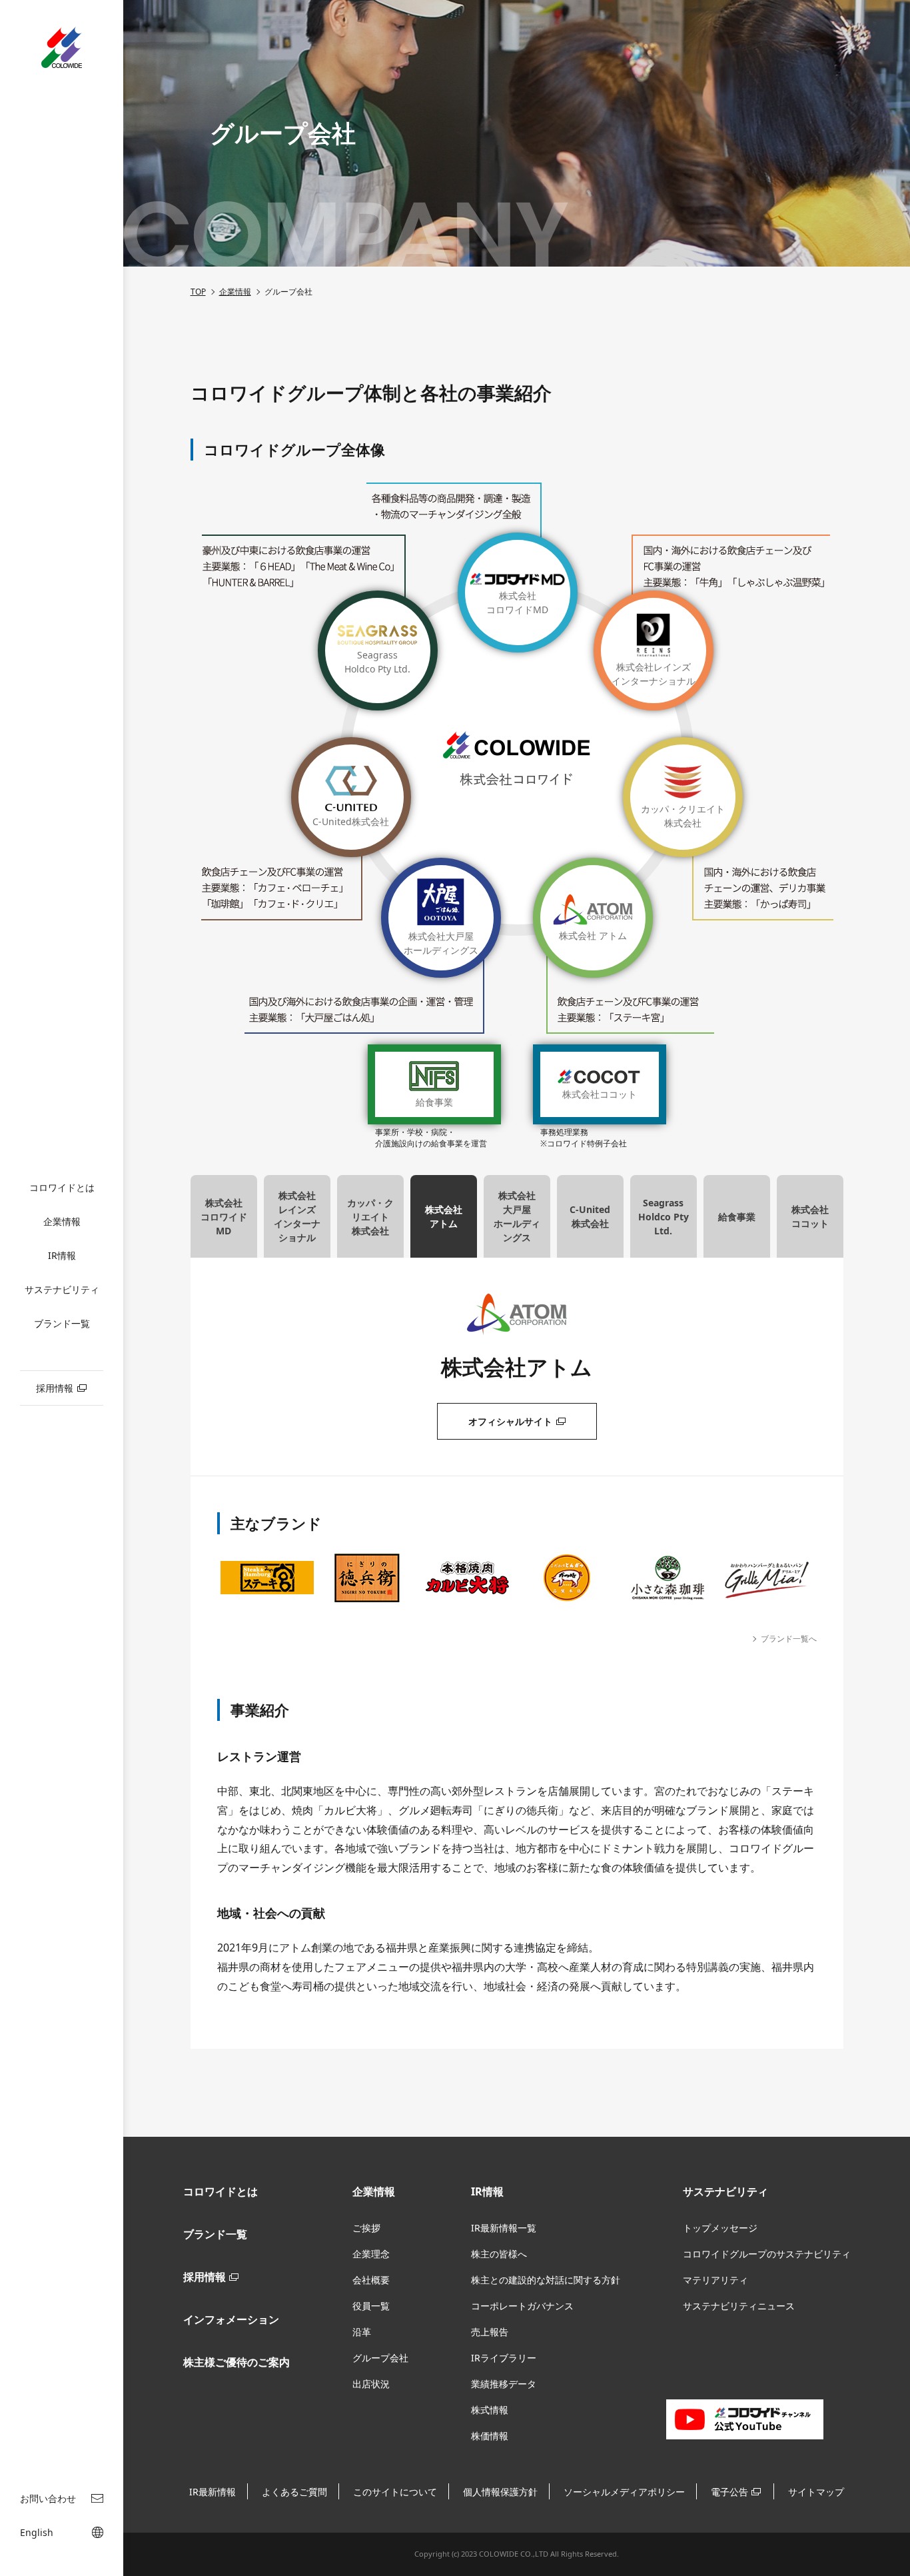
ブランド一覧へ (789, 1639)
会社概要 (371, 2280)
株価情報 (490, 2436)
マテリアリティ (715, 2280)
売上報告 (490, 2332)
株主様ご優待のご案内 (236, 2362)
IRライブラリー (504, 2358)
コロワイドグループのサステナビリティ (767, 2254)
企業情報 (62, 1221)
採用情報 (205, 2277)
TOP (198, 292)
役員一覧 (371, 2306)
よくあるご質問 (294, 2492)
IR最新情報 (213, 2492)
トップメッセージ (720, 2228)
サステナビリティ (62, 1289)
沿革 (362, 2332)
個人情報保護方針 (500, 2492)
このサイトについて (395, 2492)
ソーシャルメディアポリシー (624, 2492)
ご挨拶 (366, 2228)
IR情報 (62, 1255)
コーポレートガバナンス (522, 2306)
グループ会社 (380, 2358)
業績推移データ (504, 2384)
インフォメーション (231, 2319)
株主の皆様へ (499, 2254)
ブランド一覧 (62, 1323)
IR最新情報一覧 (504, 2228)
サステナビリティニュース (739, 2306)
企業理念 (371, 2254)
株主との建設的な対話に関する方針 (546, 2280)
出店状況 (371, 2384)
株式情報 (490, 2410)
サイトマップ (816, 2492)
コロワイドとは (62, 1187)
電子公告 (729, 2492)
